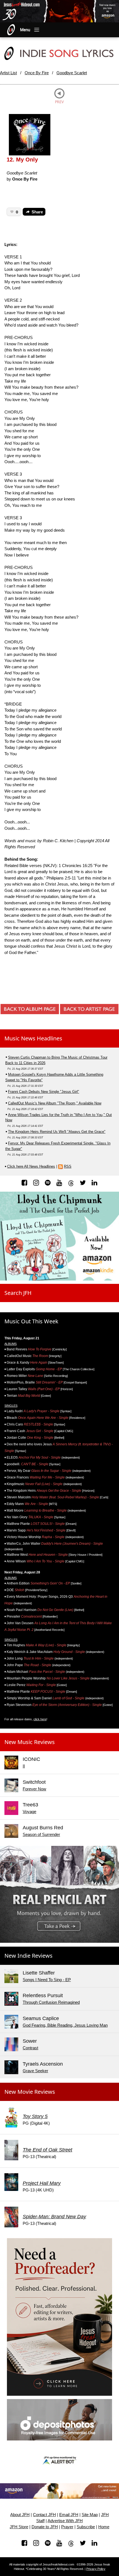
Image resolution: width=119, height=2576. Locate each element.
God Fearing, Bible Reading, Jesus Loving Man (65, 2025)
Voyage (29, 1812)
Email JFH (69, 2515)
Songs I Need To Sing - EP (47, 1980)
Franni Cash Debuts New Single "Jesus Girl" (44, 1092)
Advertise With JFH (65, 2521)
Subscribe (86, 2527)
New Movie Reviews (30, 2092)
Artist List (8, 73)
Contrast (30, 2048)
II (24, 1766)
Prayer (67, 2527)
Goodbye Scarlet (72, 73)
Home (104, 2527)
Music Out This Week (31, 1321)
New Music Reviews (30, 1742)
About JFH (20, 2515)
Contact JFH (44, 2515)
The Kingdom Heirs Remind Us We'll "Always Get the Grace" (57, 1132)
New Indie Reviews (29, 1956)
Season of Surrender (41, 1834)
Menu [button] (25, 30)
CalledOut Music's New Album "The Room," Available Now (55, 1103)
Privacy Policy (96, 2569)
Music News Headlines (33, 1038)
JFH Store (19, 2527)
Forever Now (34, 1789)
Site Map (90, 2515)
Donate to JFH (45, 2527)
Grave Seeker (35, 2071)
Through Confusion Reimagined (51, 2002)
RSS (68, 1166)
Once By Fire (37, 73)
